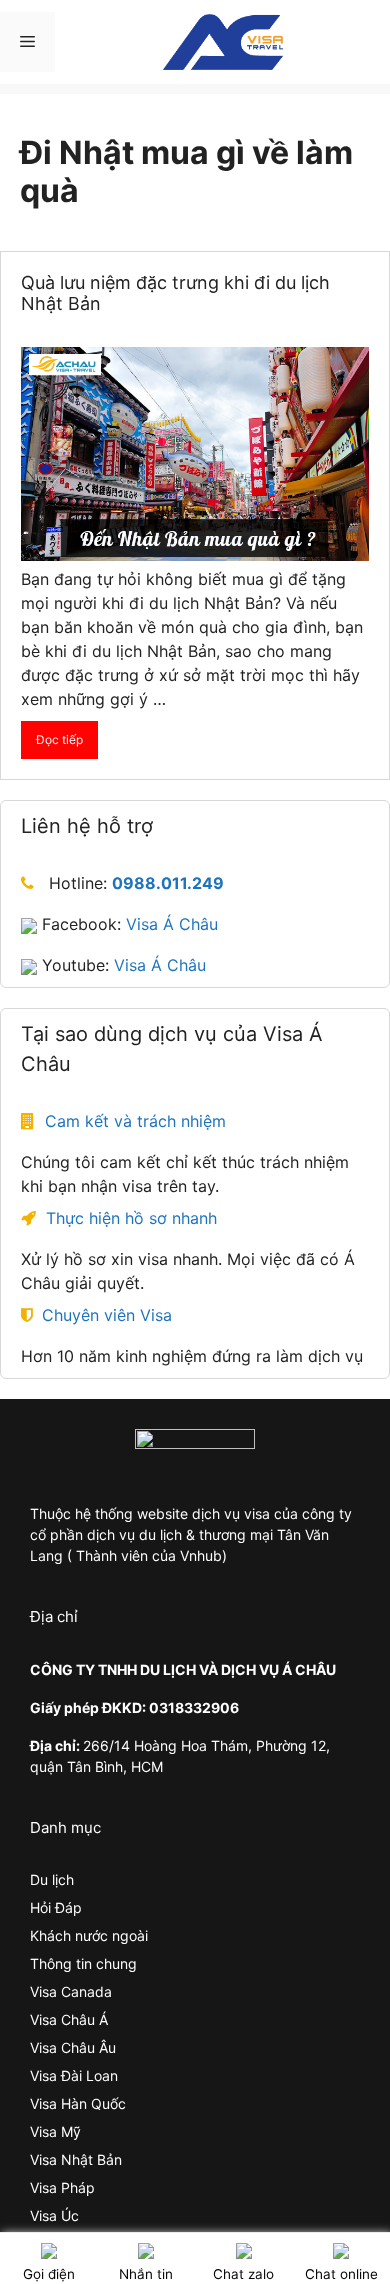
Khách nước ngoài (89, 1935)
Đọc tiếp (59, 739)
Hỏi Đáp (56, 1907)
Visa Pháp (62, 2187)
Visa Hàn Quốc (78, 2103)
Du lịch (52, 1879)
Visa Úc (54, 2215)
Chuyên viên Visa (107, 1315)
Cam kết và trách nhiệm (135, 1121)
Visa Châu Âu (73, 2047)
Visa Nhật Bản (76, 2159)
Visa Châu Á (69, 2019)
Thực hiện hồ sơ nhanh (131, 1218)
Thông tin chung (83, 1963)
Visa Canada (71, 1991)
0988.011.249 (168, 883)
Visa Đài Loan (74, 2075)
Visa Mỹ (55, 2131)
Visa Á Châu (172, 924)
